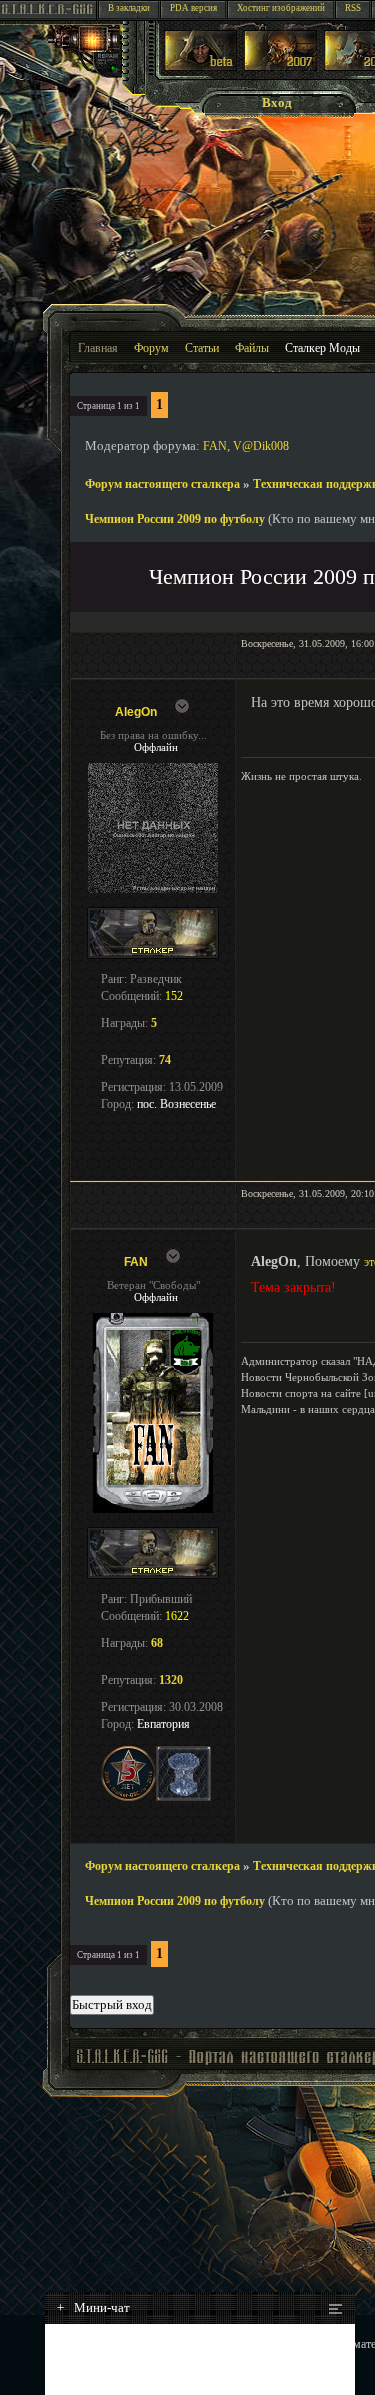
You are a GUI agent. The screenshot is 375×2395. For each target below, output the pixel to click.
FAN (215, 446)
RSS (353, 8)
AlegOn (136, 712)
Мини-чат (93, 2307)
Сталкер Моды (322, 348)
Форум (151, 348)
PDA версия (193, 8)
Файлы (252, 348)
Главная (98, 348)
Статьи (202, 348)
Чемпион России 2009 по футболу (175, 519)
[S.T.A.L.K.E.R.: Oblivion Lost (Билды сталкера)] (201, 66)
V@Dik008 (261, 446)
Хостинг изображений (281, 8)
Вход (277, 102)
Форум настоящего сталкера (162, 484)
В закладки (129, 8)
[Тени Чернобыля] (280, 66)
